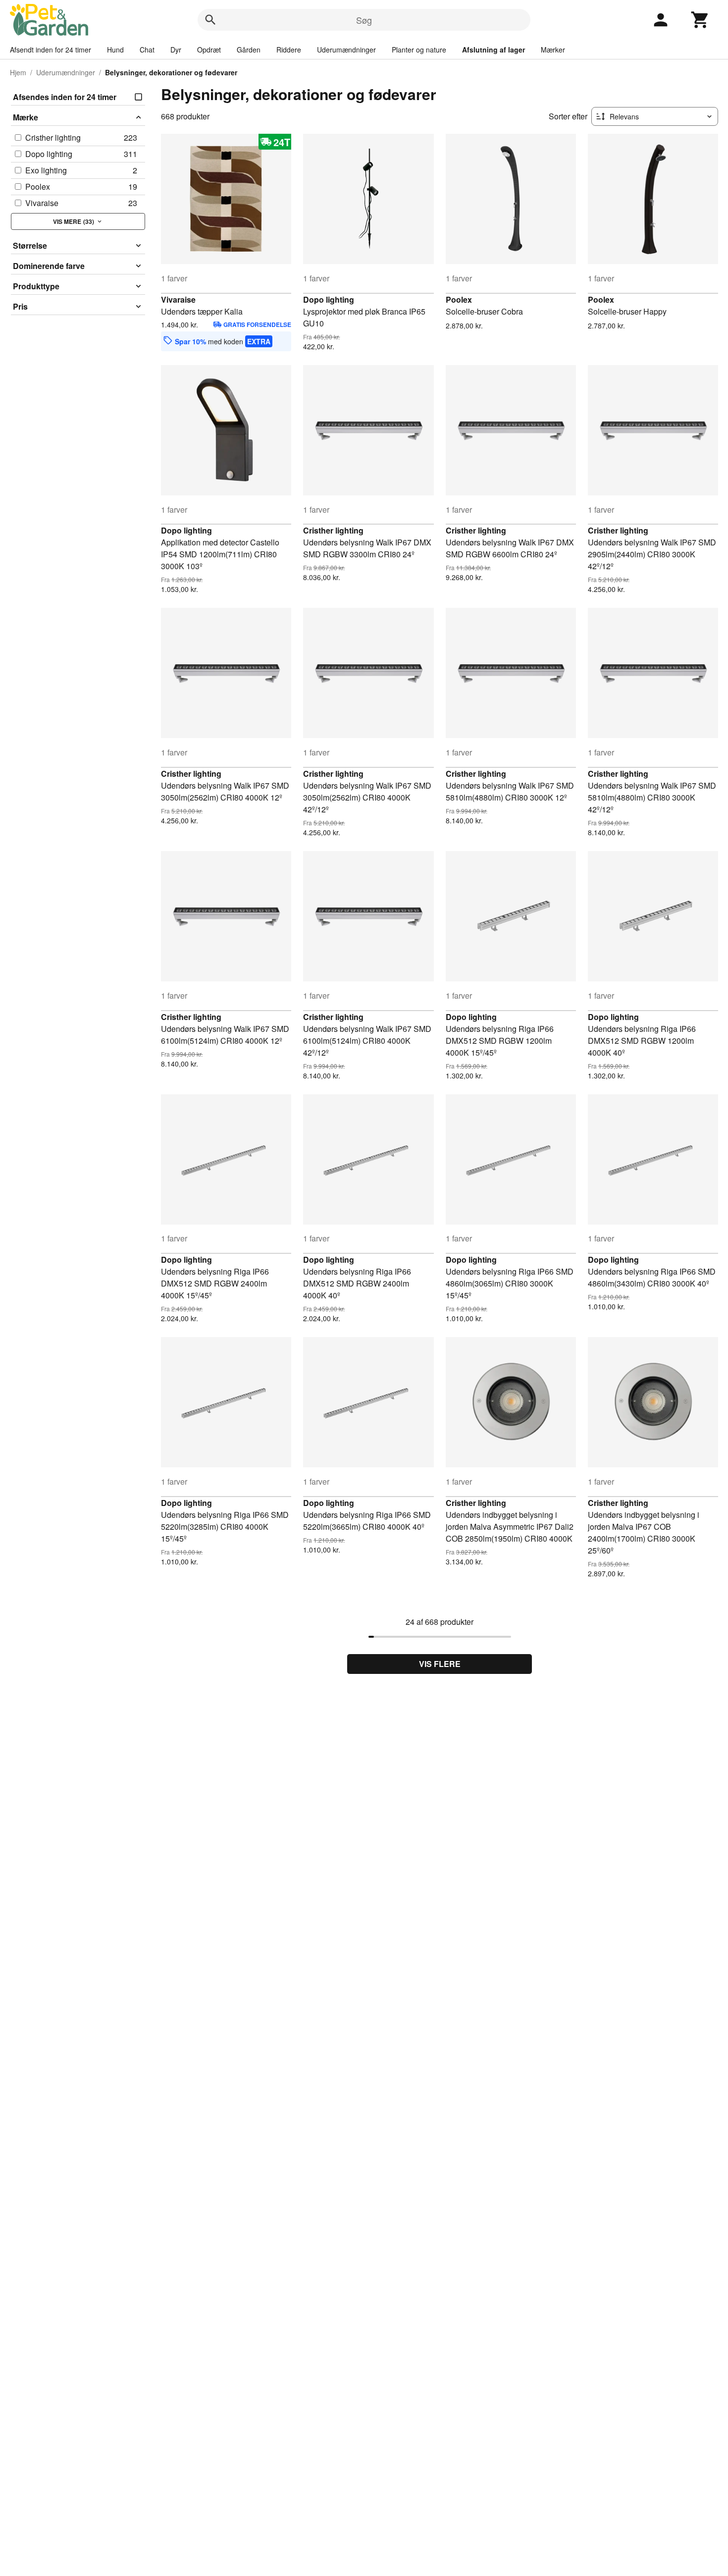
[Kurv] (700, 20)
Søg (364, 20)
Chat (147, 50)
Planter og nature (419, 50)
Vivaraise (178, 299)
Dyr (176, 50)
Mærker (553, 50)
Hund (115, 50)
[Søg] (210, 20)
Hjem (18, 72)
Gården (249, 50)
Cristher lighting (333, 530)
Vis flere (440, 1664)
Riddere (289, 50)
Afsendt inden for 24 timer (51, 50)
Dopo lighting (329, 299)
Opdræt (209, 50)
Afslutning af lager (494, 50)
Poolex (459, 299)
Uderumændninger (346, 50)
